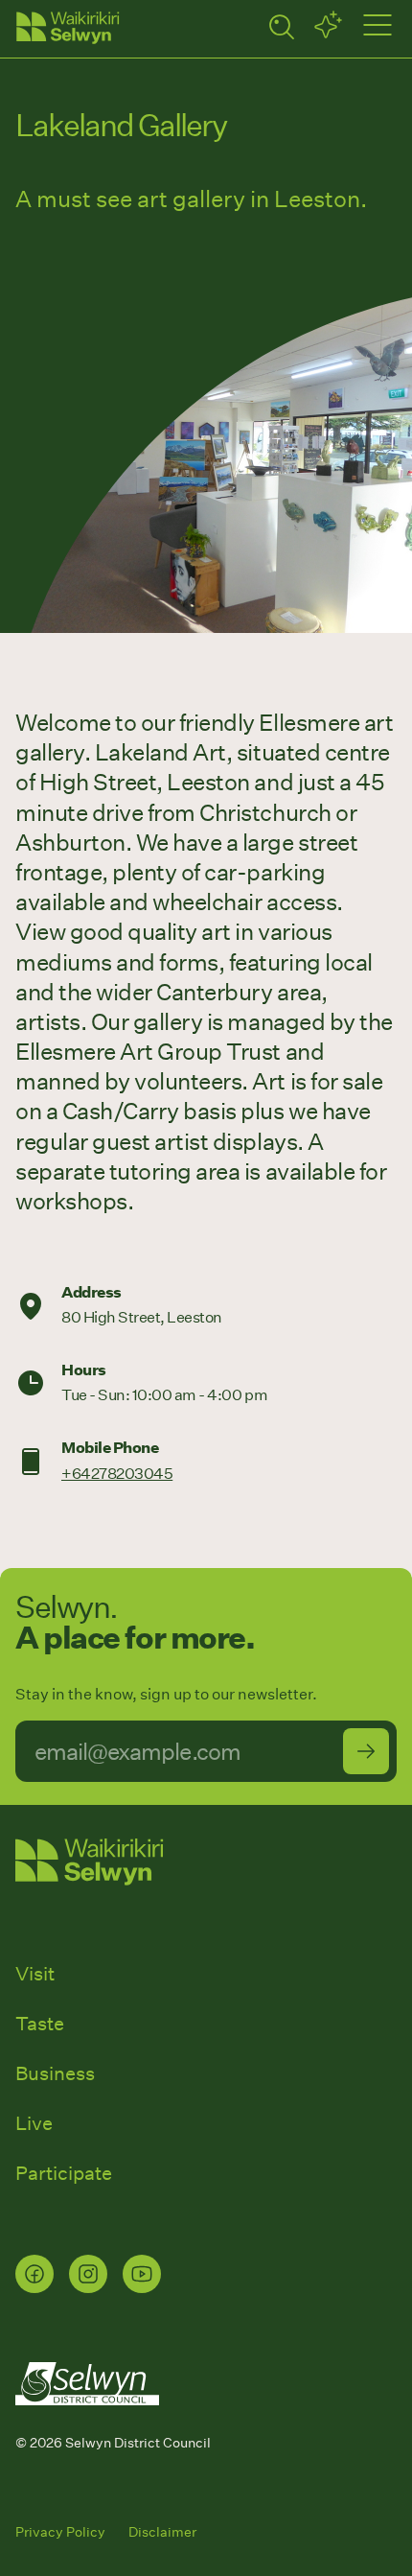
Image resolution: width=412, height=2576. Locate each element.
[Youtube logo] (142, 2274)
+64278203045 (117, 1473)
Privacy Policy (60, 2531)
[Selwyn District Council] (87, 2423)
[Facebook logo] (34, 2274)
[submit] (366, 1751)
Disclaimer (162, 2531)
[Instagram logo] (88, 2274)
